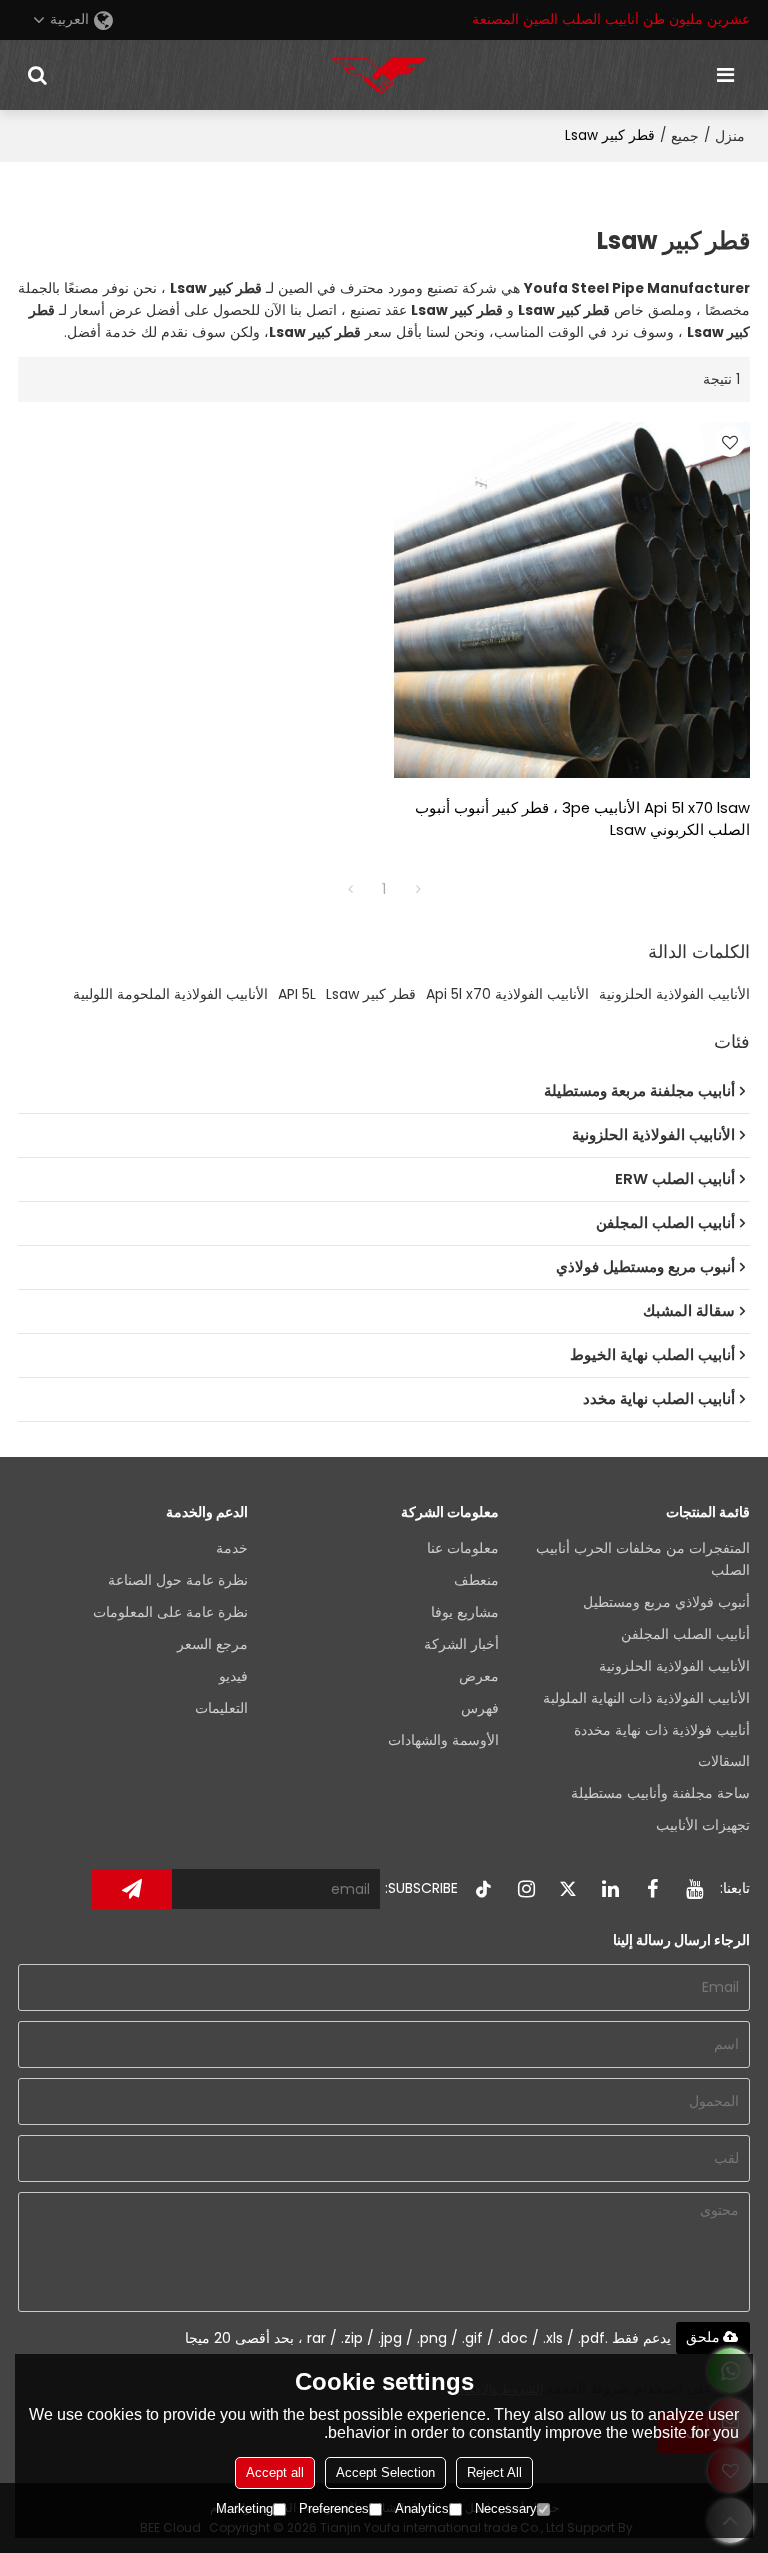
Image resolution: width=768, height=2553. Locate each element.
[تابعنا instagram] (526, 1889)
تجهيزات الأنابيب (703, 1825)
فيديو (233, 1676)
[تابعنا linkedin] (610, 1889)
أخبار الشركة (461, 1644)
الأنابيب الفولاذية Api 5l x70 (507, 994)
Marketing (244, 2508)
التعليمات (221, 1708)
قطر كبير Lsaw (371, 994)
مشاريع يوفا (465, 1612)
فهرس (480, 1708)
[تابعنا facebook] (652, 1889)
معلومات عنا (463, 1548)
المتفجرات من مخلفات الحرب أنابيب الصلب (643, 1559)
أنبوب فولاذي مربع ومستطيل (666, 1602)
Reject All (494, 2472)
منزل (730, 136)
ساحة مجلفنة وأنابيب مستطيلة (660, 1793)
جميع (685, 136)
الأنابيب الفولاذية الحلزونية (674, 994)
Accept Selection (385, 2472)
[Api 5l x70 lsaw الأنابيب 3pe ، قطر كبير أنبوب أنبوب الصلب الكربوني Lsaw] (572, 600)
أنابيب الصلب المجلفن (685, 1634)
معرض (479, 1676)
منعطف (476, 1580)
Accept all (275, 2472)
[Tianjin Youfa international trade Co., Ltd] (379, 75)
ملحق (703, 2337)
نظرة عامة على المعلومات (170, 1612)
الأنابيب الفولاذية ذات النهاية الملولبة (646, 1698)
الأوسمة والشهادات (443, 1740)
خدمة (232, 1548)
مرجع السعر (212, 1644)
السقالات (724, 1761)
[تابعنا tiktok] (484, 1889)
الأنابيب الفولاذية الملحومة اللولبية (170, 994)
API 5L (297, 994)
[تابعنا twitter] (568, 1889)
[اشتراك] (132, 1889)
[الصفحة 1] (350, 889)
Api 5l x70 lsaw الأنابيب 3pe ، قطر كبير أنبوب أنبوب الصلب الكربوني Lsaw (582, 819)
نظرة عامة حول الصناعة (178, 1580)
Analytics (422, 2508)
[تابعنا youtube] (694, 1889)
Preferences (334, 2508)
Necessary (506, 2508)
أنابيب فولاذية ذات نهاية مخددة (662, 1730)
